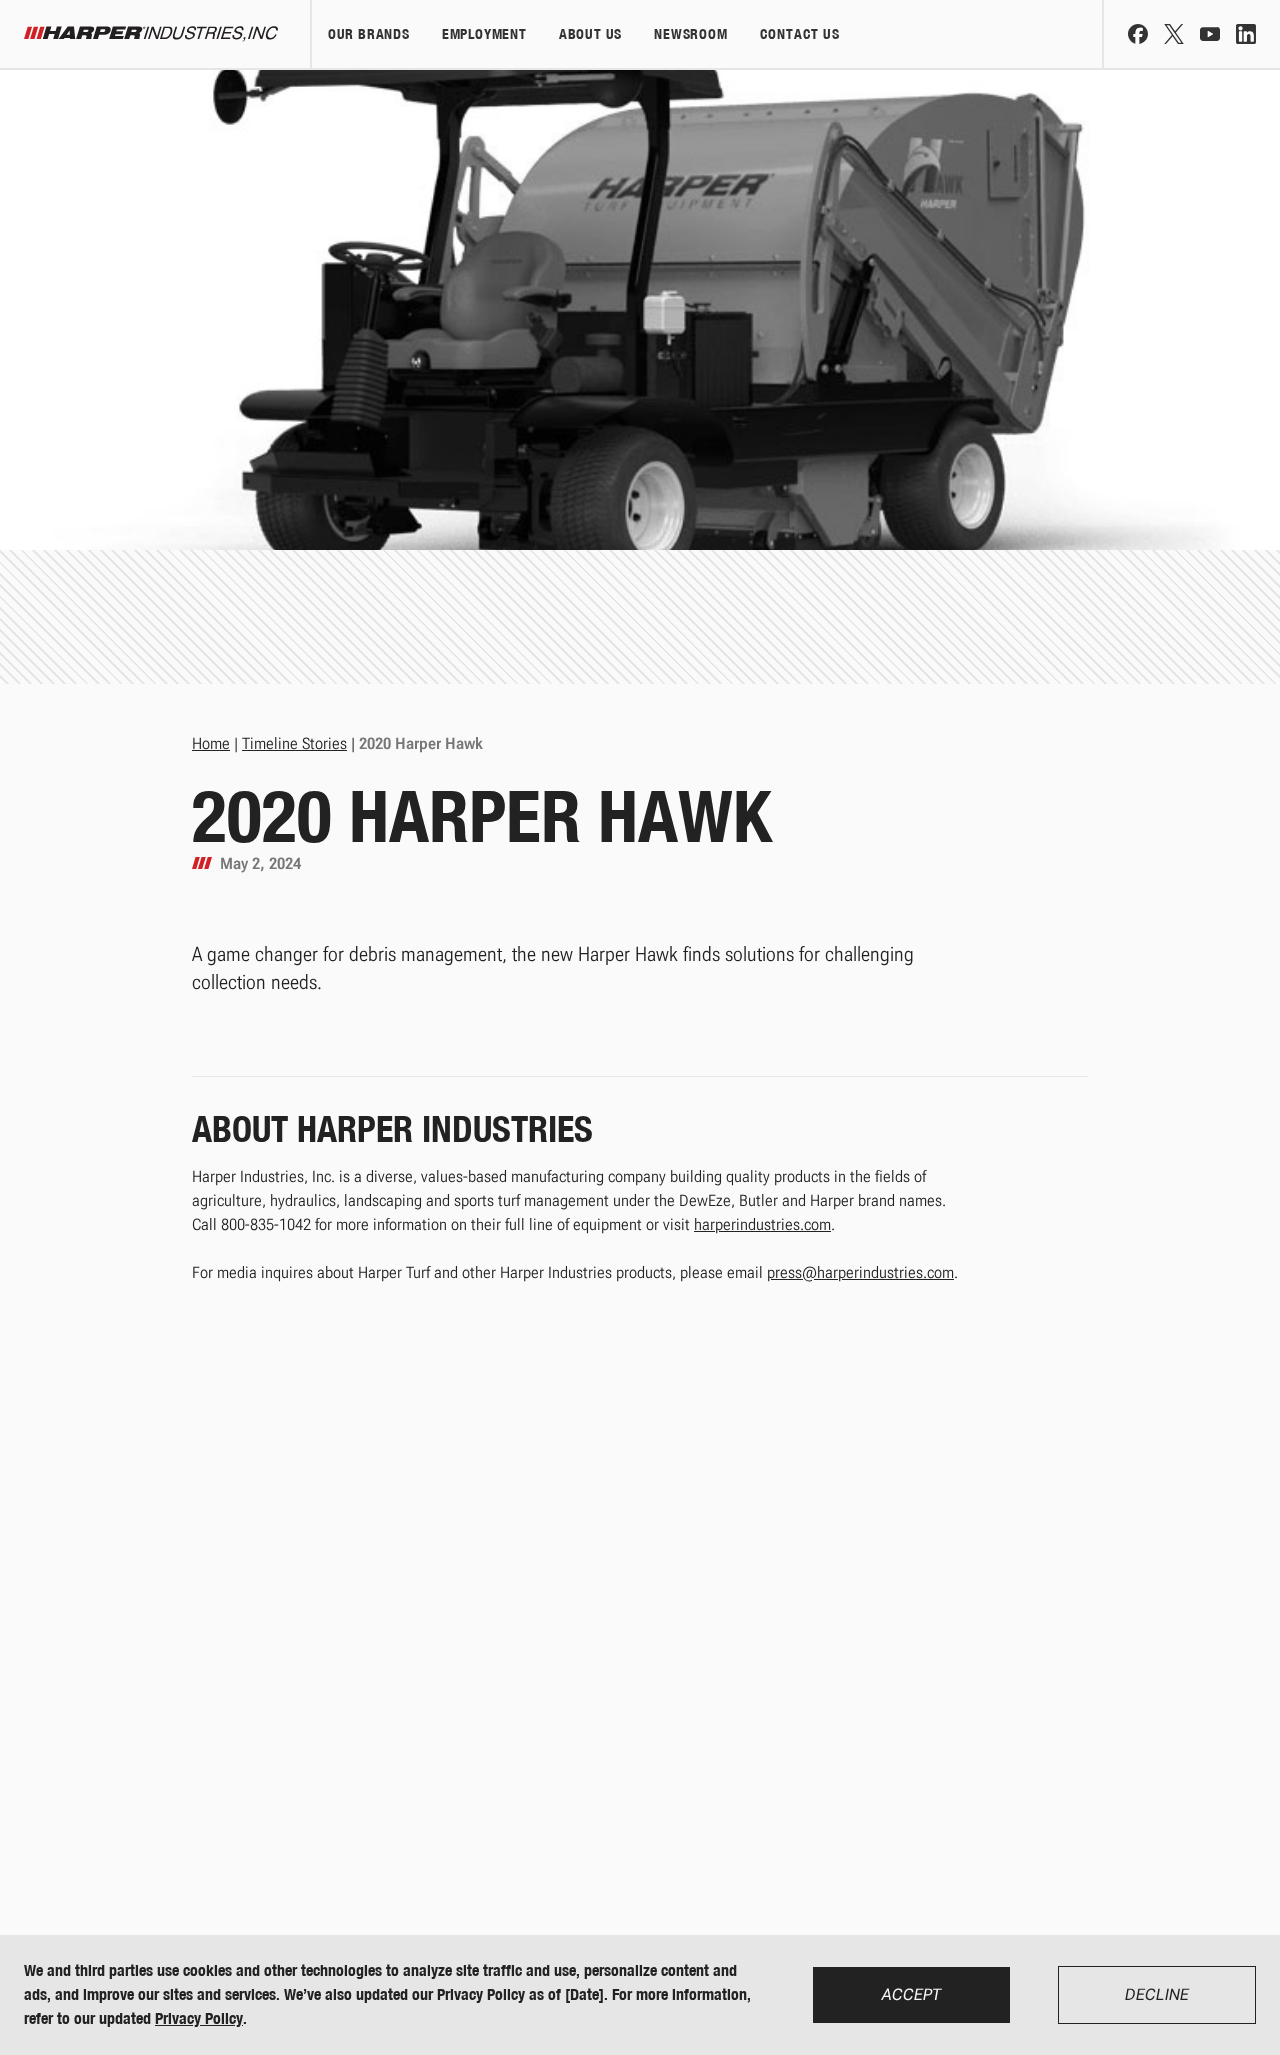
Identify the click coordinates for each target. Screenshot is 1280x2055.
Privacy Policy (199, 2018)
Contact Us (800, 34)
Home (211, 743)
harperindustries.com (762, 1224)
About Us (590, 34)
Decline (1157, 1994)
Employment (484, 34)
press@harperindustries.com (860, 1272)
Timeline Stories (294, 743)
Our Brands (369, 34)
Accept (911, 1994)
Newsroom (690, 34)
